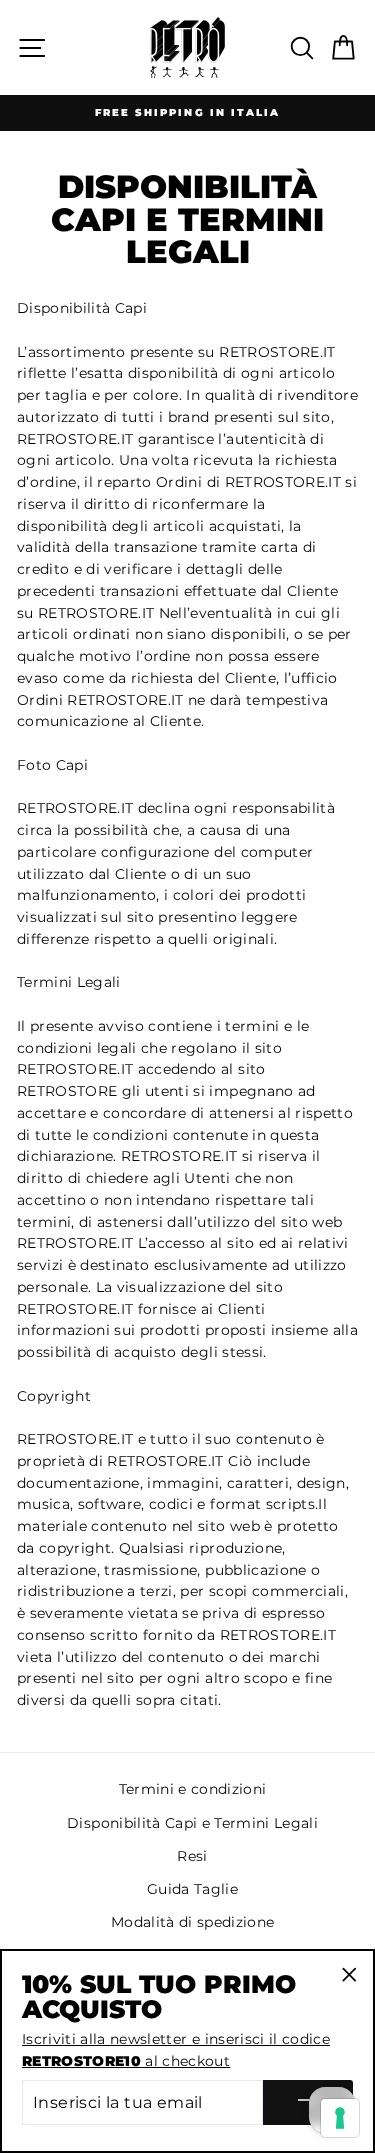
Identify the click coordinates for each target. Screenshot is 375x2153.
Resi (192, 1856)
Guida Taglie (192, 1889)
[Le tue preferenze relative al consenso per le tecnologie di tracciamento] (340, 2118)
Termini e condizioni (193, 1789)
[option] (187, 113)
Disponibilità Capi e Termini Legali (192, 1823)
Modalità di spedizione (192, 1922)
